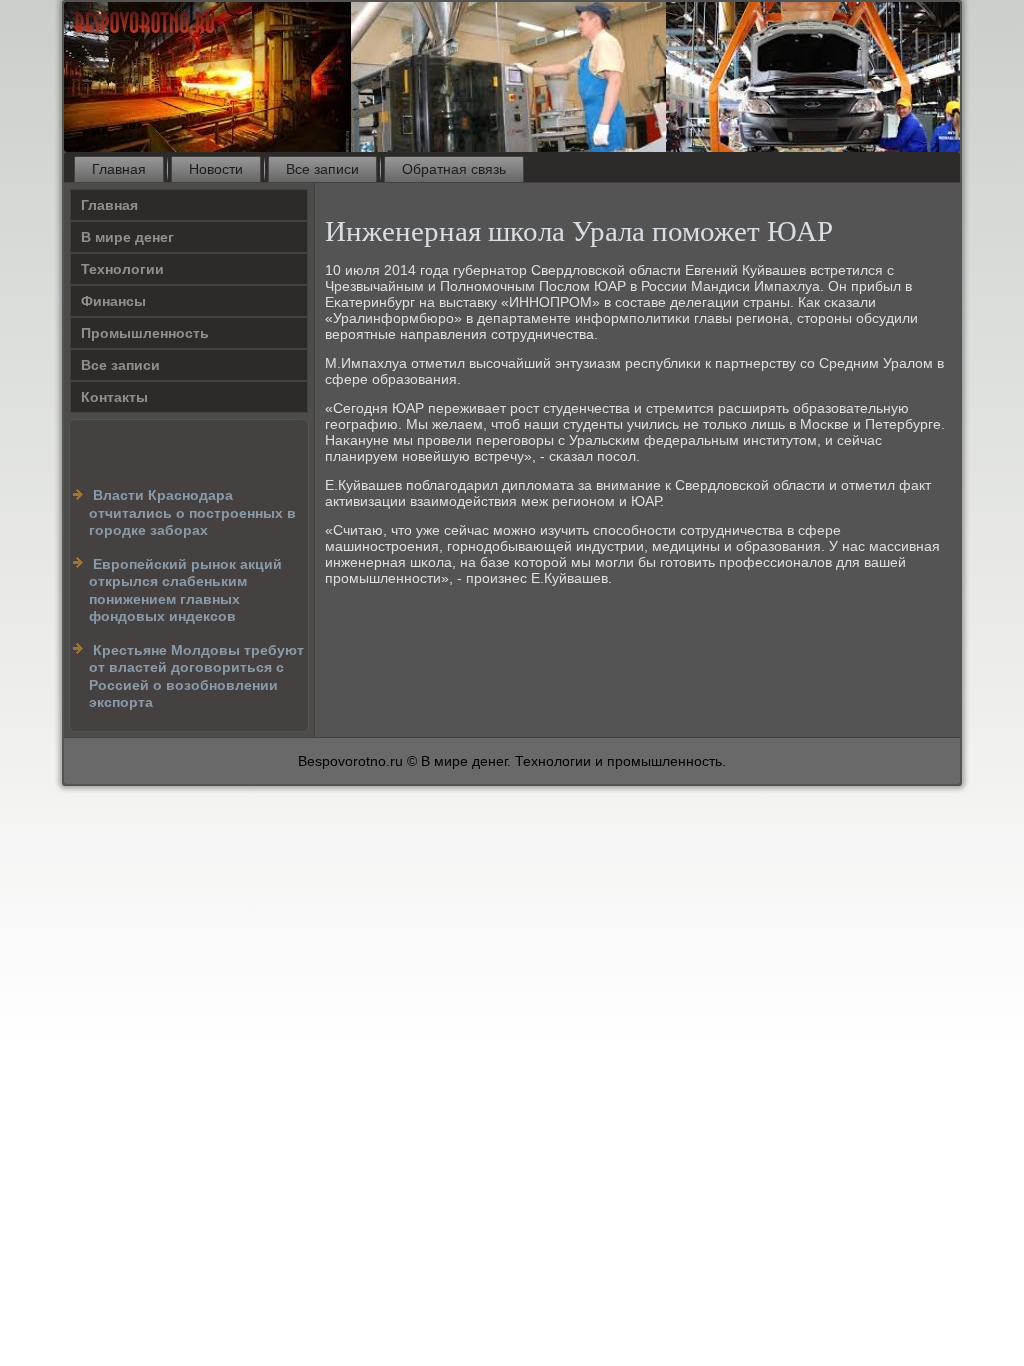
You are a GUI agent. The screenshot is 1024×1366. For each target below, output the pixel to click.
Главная (119, 169)
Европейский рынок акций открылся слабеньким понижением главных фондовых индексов (185, 590)
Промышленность (145, 333)
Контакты (114, 397)
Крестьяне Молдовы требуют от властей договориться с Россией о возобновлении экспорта (196, 676)
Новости (216, 169)
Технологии (122, 269)
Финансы (113, 301)
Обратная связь (454, 169)
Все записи (322, 169)
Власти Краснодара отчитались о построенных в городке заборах (192, 512)
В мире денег (127, 237)
